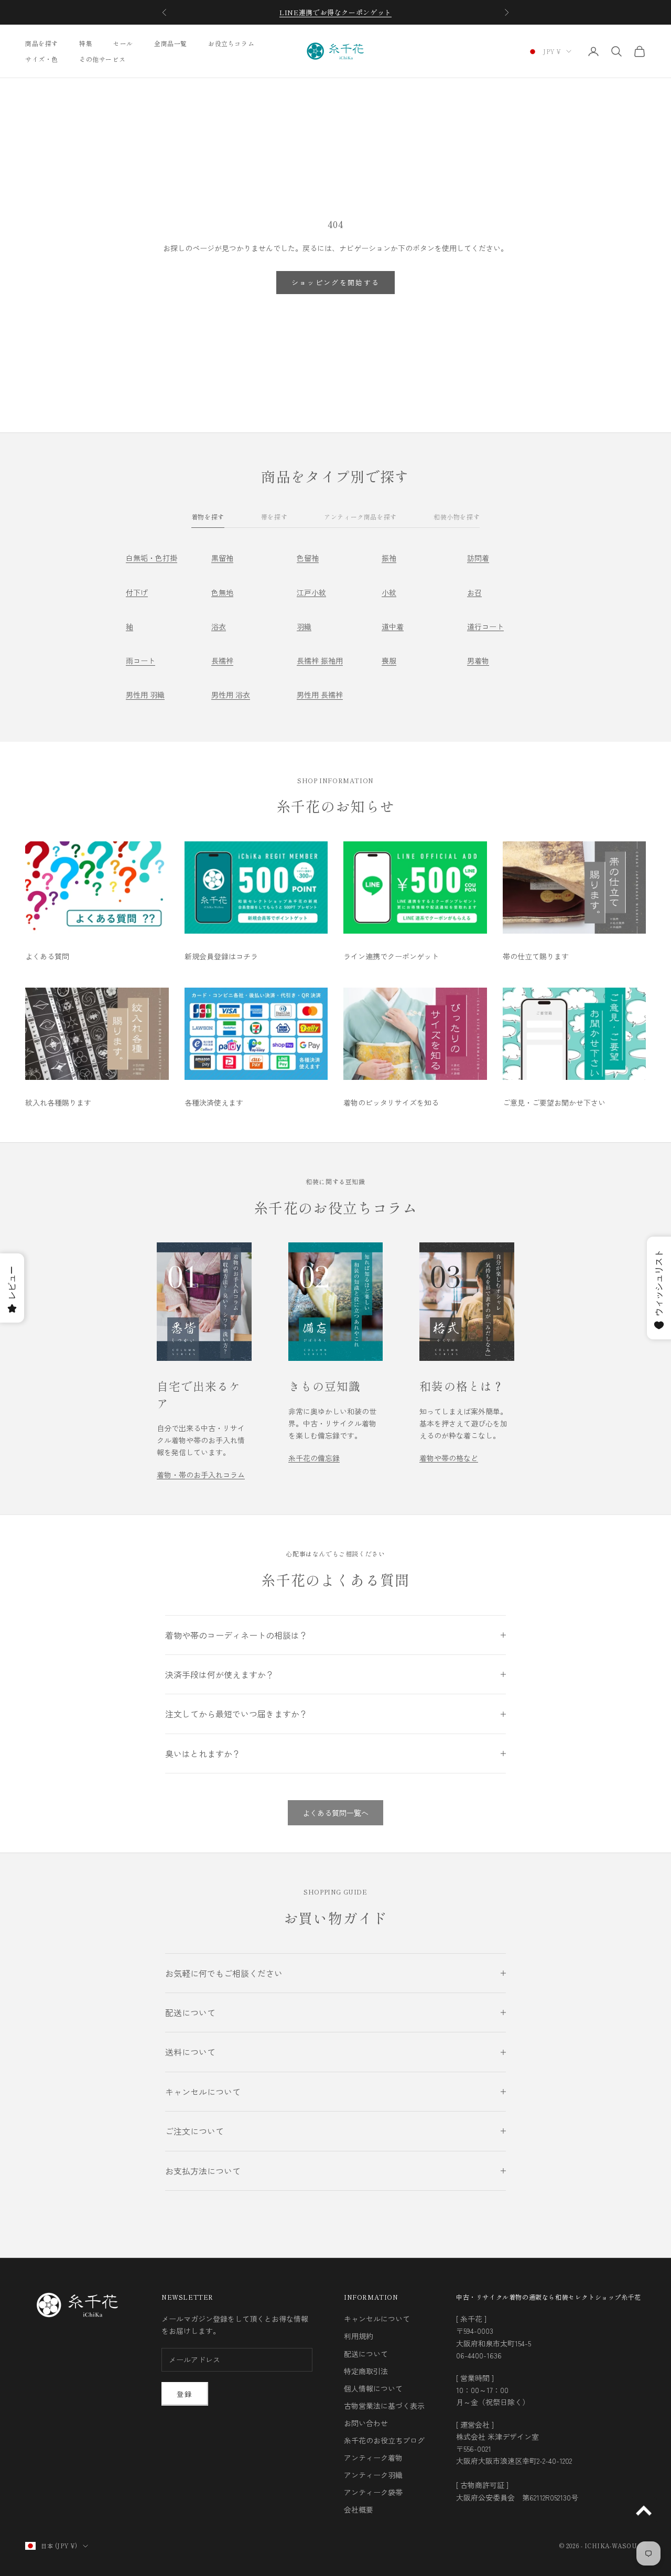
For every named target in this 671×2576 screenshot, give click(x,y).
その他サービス (102, 59)
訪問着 (478, 558)
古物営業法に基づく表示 (384, 2406)
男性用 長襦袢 (320, 695)
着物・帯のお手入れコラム (201, 1475)
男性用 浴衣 (231, 695)
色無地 (222, 592)
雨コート (140, 661)
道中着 (393, 626)
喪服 (389, 661)
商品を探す (42, 43)
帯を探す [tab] (274, 517)
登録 (185, 2394)
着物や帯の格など (449, 1458)
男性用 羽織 (145, 695)
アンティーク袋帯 (373, 2492)
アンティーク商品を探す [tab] (360, 517)
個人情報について (373, 2388)
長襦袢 (222, 661)
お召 (474, 592)
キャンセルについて (377, 2319)
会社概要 (359, 2509)
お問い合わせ (366, 2423)
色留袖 (308, 558)
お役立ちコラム (231, 43)
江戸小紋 (311, 592)
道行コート (485, 626)
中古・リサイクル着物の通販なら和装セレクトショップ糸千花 (549, 2297)
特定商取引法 (366, 2371)
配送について (366, 2354)
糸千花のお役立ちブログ (384, 2440)
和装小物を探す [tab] (457, 517)
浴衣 (219, 626)
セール (123, 43)
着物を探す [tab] (208, 517)
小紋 (389, 592)
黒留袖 (222, 558)
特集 (86, 43)
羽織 (304, 626)
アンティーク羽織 (373, 2475)
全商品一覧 (171, 43)
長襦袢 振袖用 (320, 661)
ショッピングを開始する (336, 282)
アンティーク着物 (373, 2458)
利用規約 (359, 2336)
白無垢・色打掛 (151, 558)
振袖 (389, 558)
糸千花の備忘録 (314, 1458)
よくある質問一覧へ (335, 1813)
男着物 (478, 661)
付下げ (137, 592)
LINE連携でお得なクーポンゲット (335, 12)
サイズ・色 (42, 59)
